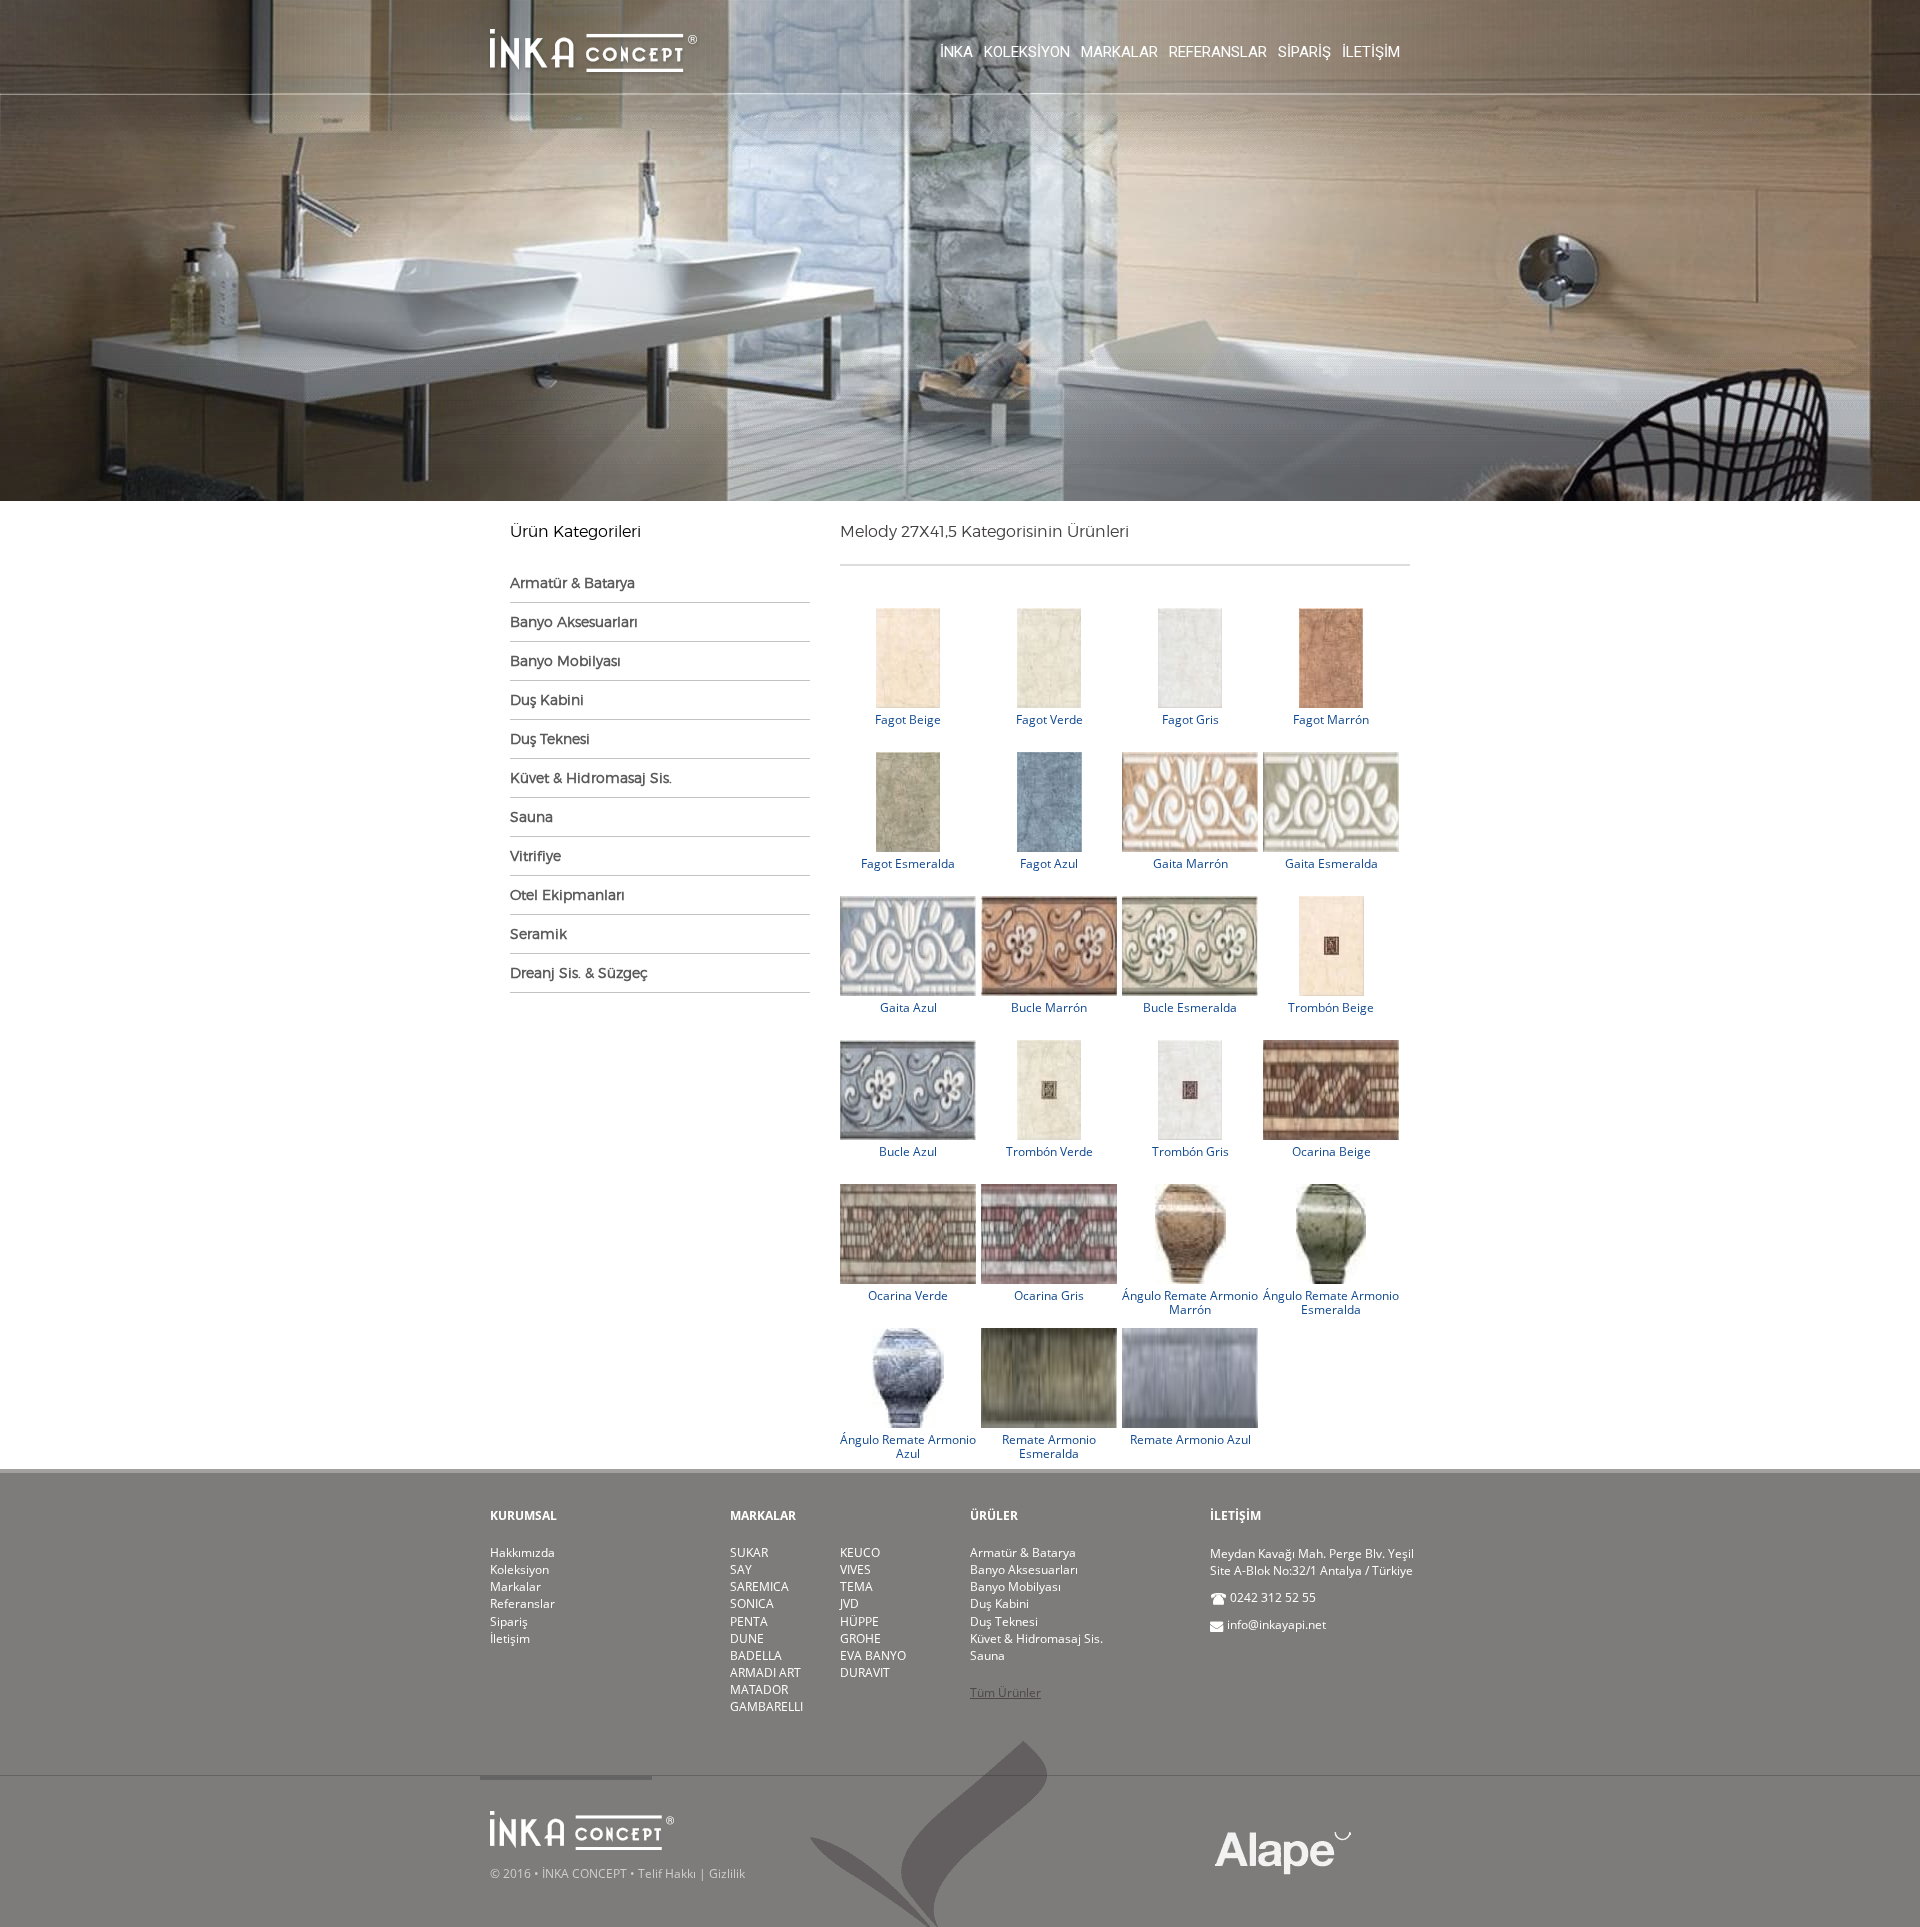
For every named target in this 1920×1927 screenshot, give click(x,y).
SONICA (752, 1603)
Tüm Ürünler (1005, 1692)
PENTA (749, 1621)
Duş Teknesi (550, 738)
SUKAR (749, 1552)
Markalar (1119, 52)
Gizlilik (727, 1873)
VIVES (855, 1569)
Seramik (538, 933)
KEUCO (860, 1552)
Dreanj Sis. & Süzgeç (579, 972)
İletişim (1371, 52)
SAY (741, 1569)
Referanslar (1218, 52)
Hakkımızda (522, 1552)
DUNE (747, 1638)
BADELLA (756, 1655)
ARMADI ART (765, 1672)
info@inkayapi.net (1276, 1624)
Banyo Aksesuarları (574, 621)
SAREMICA (759, 1586)
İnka (956, 52)
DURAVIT (865, 1672)
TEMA (856, 1586)
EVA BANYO (873, 1655)
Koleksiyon (1027, 52)
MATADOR (759, 1689)
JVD (849, 1603)
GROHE (860, 1638)
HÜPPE (859, 1621)
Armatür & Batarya (572, 582)
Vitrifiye (535, 855)
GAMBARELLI (766, 1706)
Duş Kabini (547, 699)
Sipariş (1304, 52)
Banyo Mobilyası (565, 660)
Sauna (531, 816)
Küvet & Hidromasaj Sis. (591, 777)
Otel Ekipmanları (567, 894)
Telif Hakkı (667, 1873)
